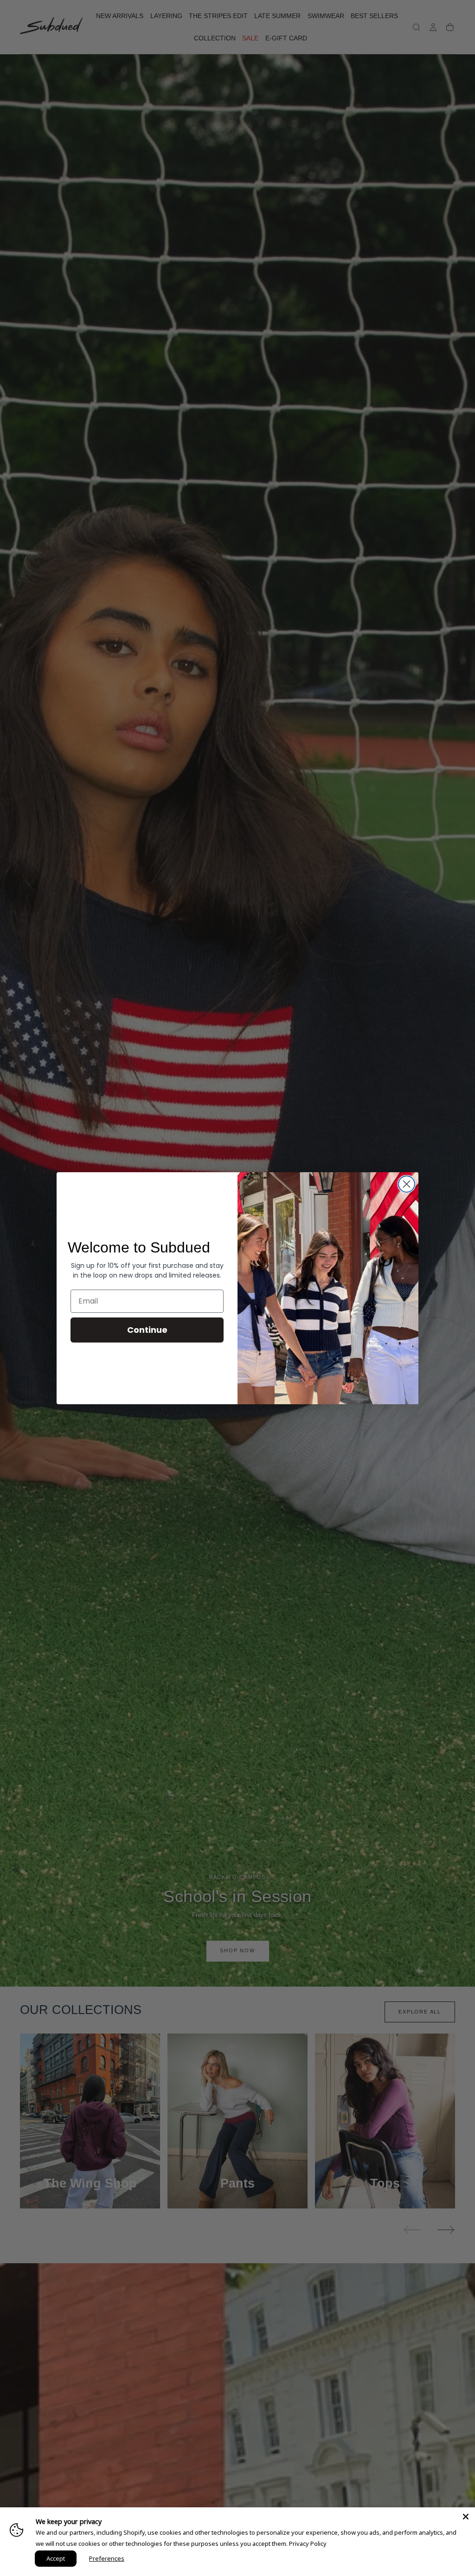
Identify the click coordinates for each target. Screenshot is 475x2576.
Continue (147, 1330)
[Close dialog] (407, 1184)
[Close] (466, 2517)
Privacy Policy (308, 2544)
